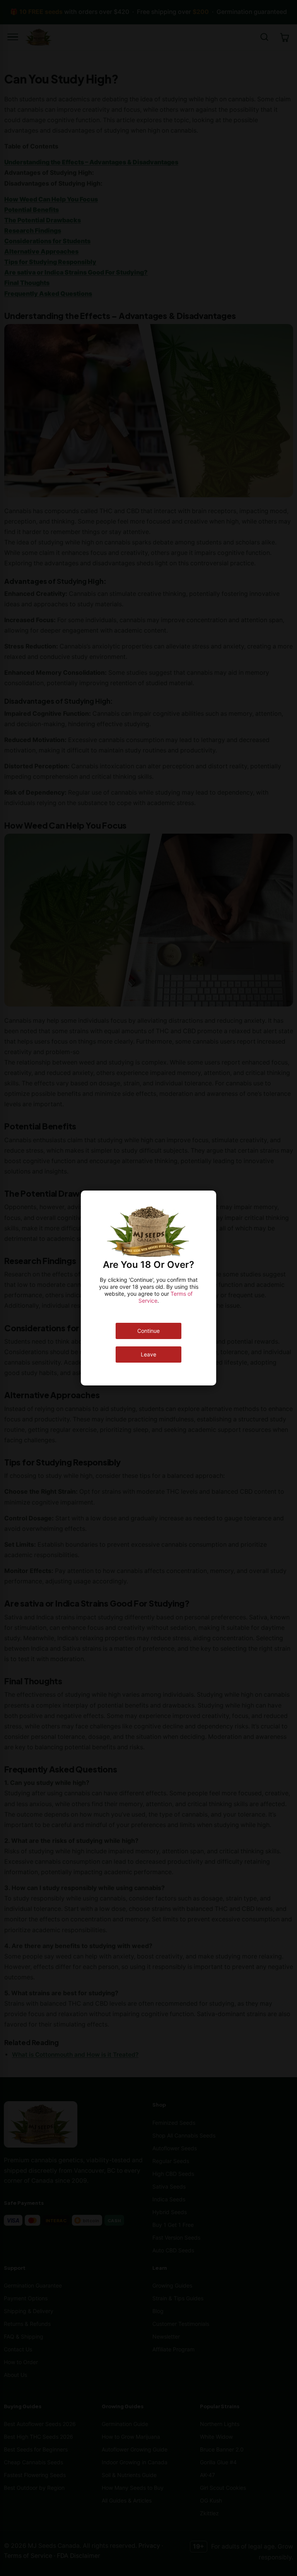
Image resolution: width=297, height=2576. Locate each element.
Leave (148, 1354)
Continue (148, 1331)
